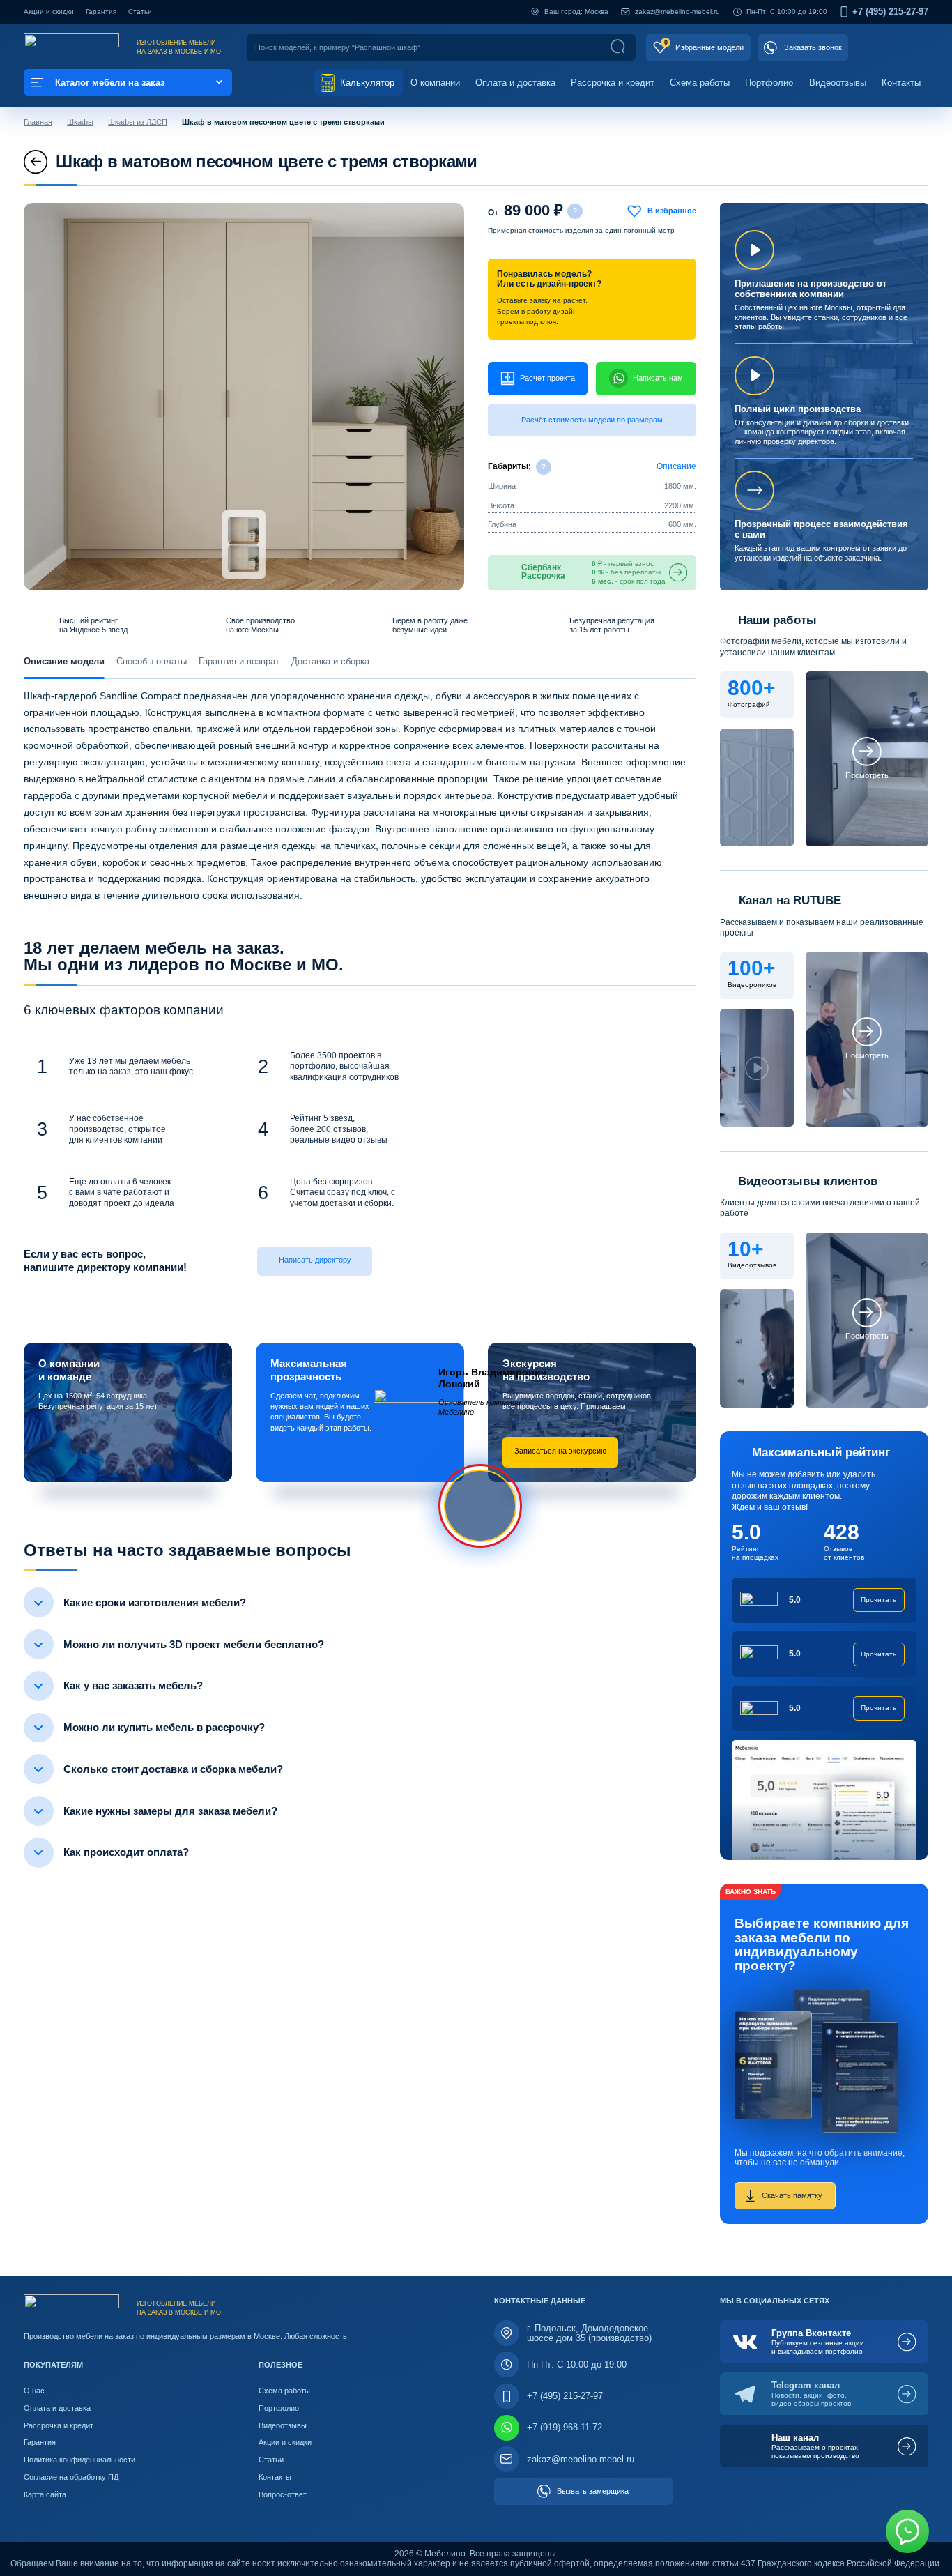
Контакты (901, 83)
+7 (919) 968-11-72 (565, 2427)
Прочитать (878, 1600)
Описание (676, 466)
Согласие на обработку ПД (71, 2477)
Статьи (140, 12)
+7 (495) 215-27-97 (890, 12)
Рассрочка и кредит (613, 83)
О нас (34, 2391)
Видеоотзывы (838, 83)
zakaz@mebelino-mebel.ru (677, 12)
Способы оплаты (152, 661)
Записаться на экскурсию (560, 1451)
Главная (38, 122)
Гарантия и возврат (239, 661)
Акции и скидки (49, 12)
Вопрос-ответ (283, 2494)
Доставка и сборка (330, 661)
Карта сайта (45, 2494)
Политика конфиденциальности (79, 2460)
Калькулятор (366, 83)
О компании (435, 83)
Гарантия (101, 12)
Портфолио (769, 83)
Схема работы (700, 83)
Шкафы (80, 122)
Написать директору (315, 1260)
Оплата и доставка (515, 83)
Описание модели (64, 661)
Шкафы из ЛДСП (138, 122)
